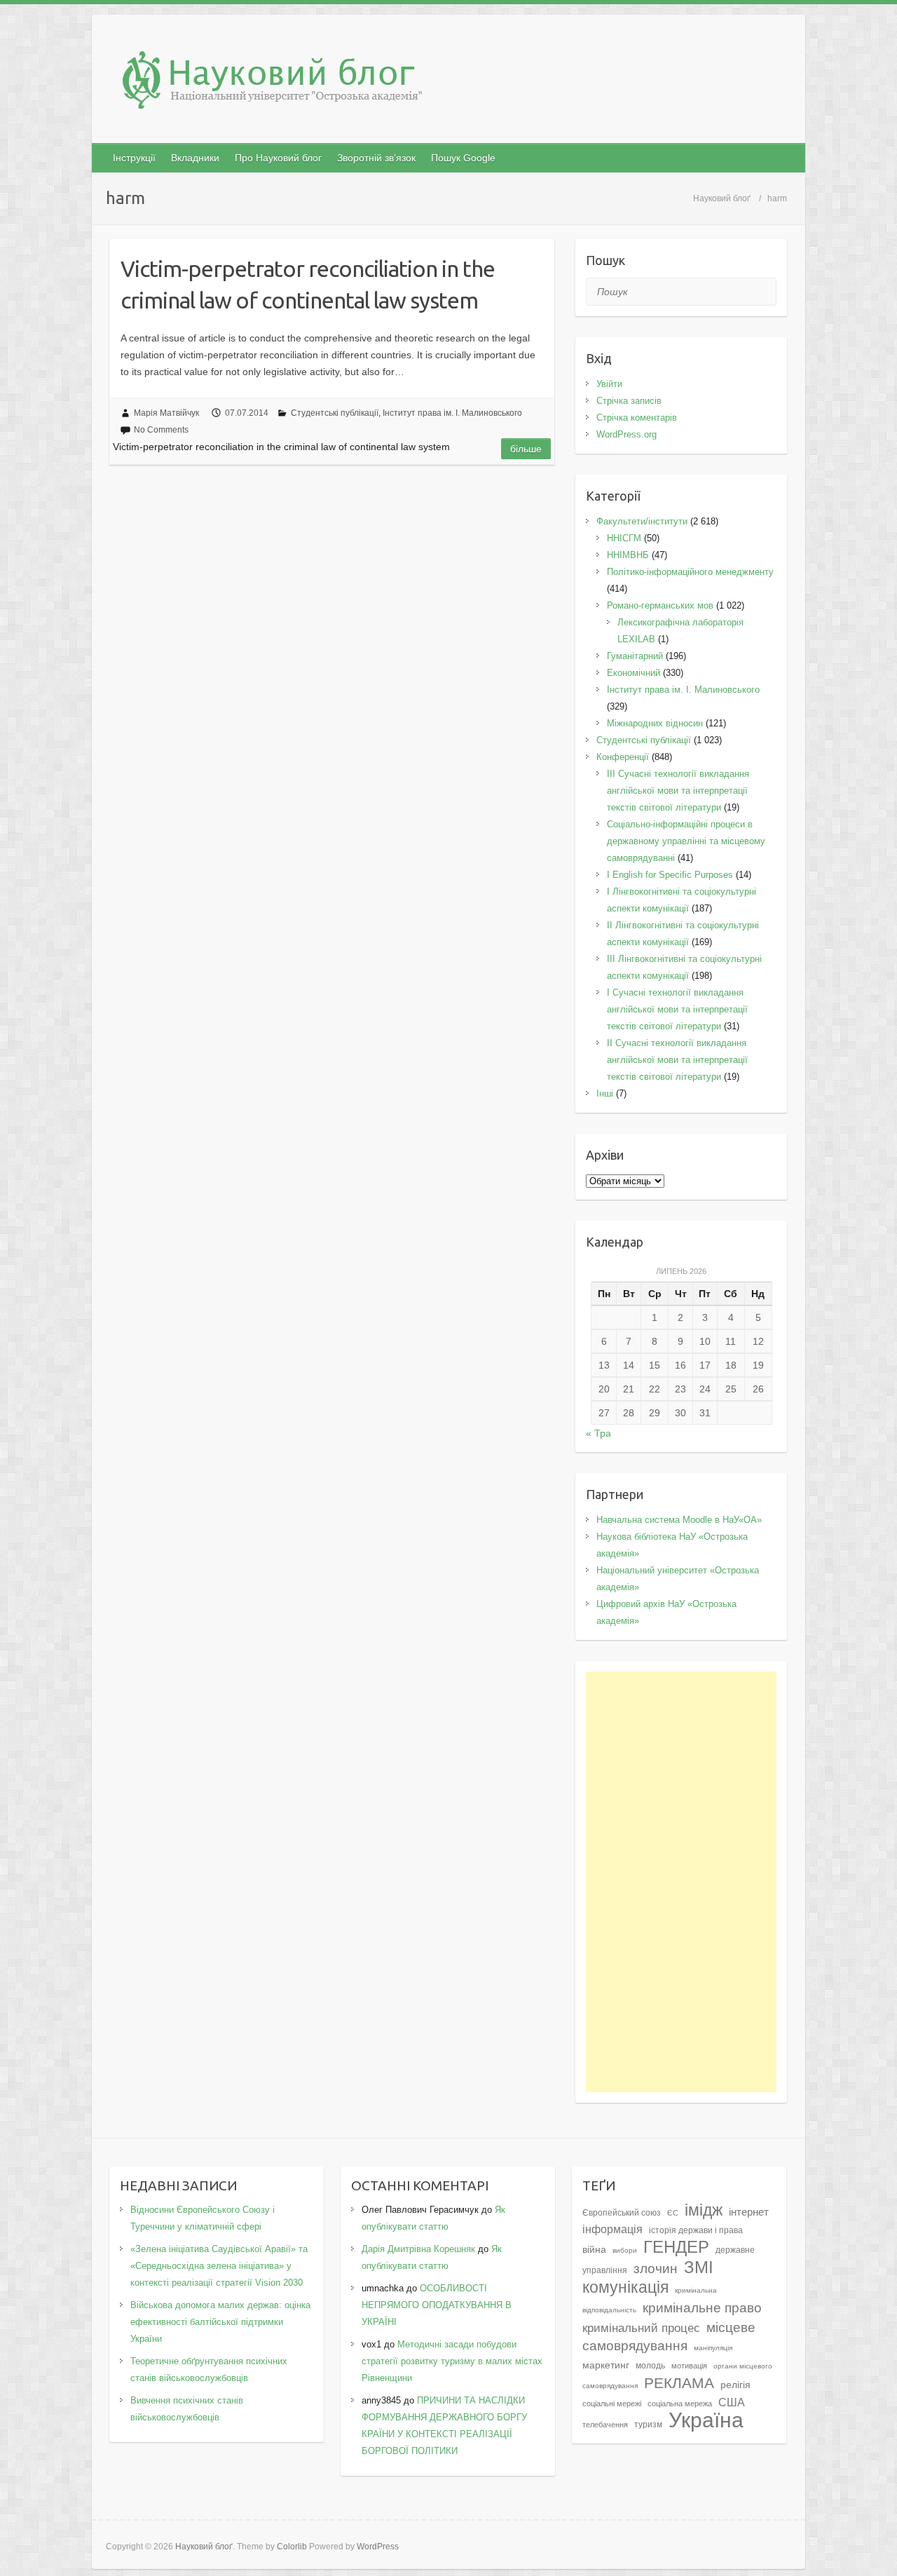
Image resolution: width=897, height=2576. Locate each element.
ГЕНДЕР (676, 2247)
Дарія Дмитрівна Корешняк (418, 2249)
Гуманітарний (635, 656)
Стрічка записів (629, 401)
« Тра (598, 1433)
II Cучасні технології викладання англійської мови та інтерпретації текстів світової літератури (677, 1060)
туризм (648, 2425)
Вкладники (195, 158)
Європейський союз (622, 2213)
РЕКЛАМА (679, 2383)
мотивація (689, 2366)
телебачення (605, 2425)
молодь (650, 2366)
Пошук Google (463, 158)
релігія (735, 2385)
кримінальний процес (641, 2328)
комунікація (625, 2287)
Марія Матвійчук (166, 413)
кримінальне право (702, 2307)
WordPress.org (626, 434)
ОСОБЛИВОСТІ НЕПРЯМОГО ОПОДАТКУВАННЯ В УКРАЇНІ (437, 2305)
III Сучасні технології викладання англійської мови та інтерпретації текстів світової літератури (678, 791)
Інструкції (134, 158)
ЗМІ (699, 2267)
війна (594, 2250)
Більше (526, 449)
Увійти (609, 384)
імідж (704, 2210)
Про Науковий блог (278, 158)
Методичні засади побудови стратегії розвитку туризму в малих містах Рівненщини (452, 2361)
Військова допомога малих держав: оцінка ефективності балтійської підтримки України (220, 2322)
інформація (612, 2229)
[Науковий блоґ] (448, 83)
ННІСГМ (624, 538)
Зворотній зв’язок (376, 158)
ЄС (673, 2213)
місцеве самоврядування (669, 2336)
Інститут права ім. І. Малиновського (452, 413)
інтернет (749, 2212)
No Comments (161, 430)
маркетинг (606, 2365)
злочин (656, 2268)
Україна (706, 2420)
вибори (625, 2250)
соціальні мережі (612, 2404)
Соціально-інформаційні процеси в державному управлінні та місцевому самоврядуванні (686, 841)
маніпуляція (713, 2348)
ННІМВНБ (628, 555)
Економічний (634, 673)
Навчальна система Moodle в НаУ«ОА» (679, 1520)
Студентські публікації (335, 413)
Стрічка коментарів (637, 418)
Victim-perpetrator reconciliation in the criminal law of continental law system (308, 284)
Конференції (623, 757)
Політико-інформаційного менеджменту (690, 572)
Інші (605, 1093)
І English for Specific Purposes (670, 875)
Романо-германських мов (660, 605)
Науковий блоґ (722, 198)
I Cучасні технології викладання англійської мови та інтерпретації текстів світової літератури (677, 1009)
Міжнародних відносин (655, 723)
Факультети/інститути (642, 521)
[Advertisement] (682, 1882)
